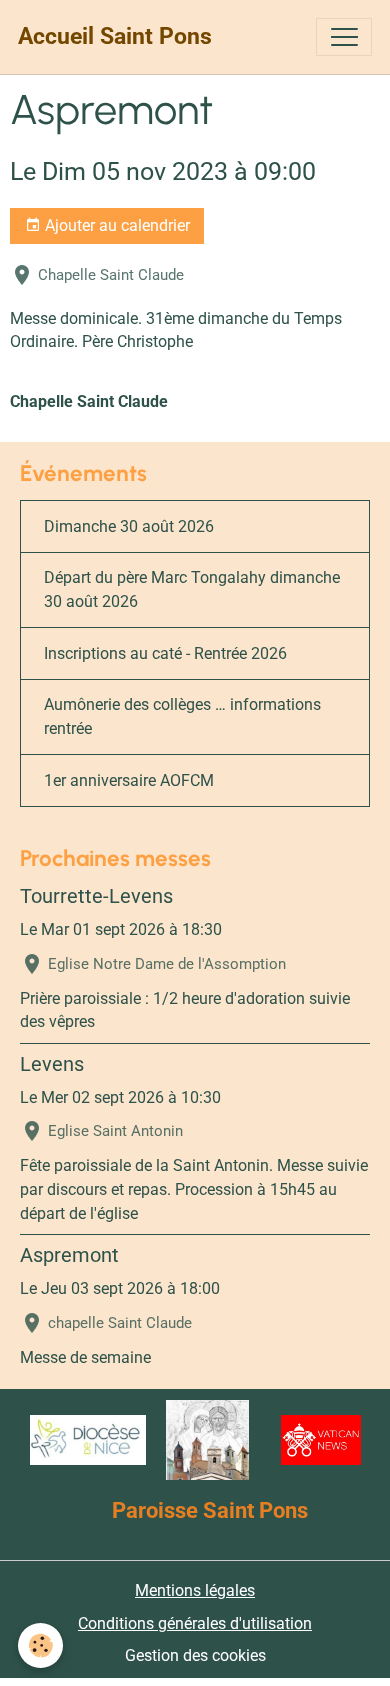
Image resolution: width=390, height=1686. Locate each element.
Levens (52, 1064)
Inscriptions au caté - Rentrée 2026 (165, 653)
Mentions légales (195, 1590)
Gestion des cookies (195, 1655)
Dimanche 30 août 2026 (129, 526)
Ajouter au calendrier (115, 225)
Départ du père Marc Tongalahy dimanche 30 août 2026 (192, 589)
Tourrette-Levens (96, 896)
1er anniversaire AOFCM (129, 780)
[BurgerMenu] (344, 37)
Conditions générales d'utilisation (195, 1623)
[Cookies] (40, 1645)
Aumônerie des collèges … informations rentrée (182, 716)
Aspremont (69, 1255)
